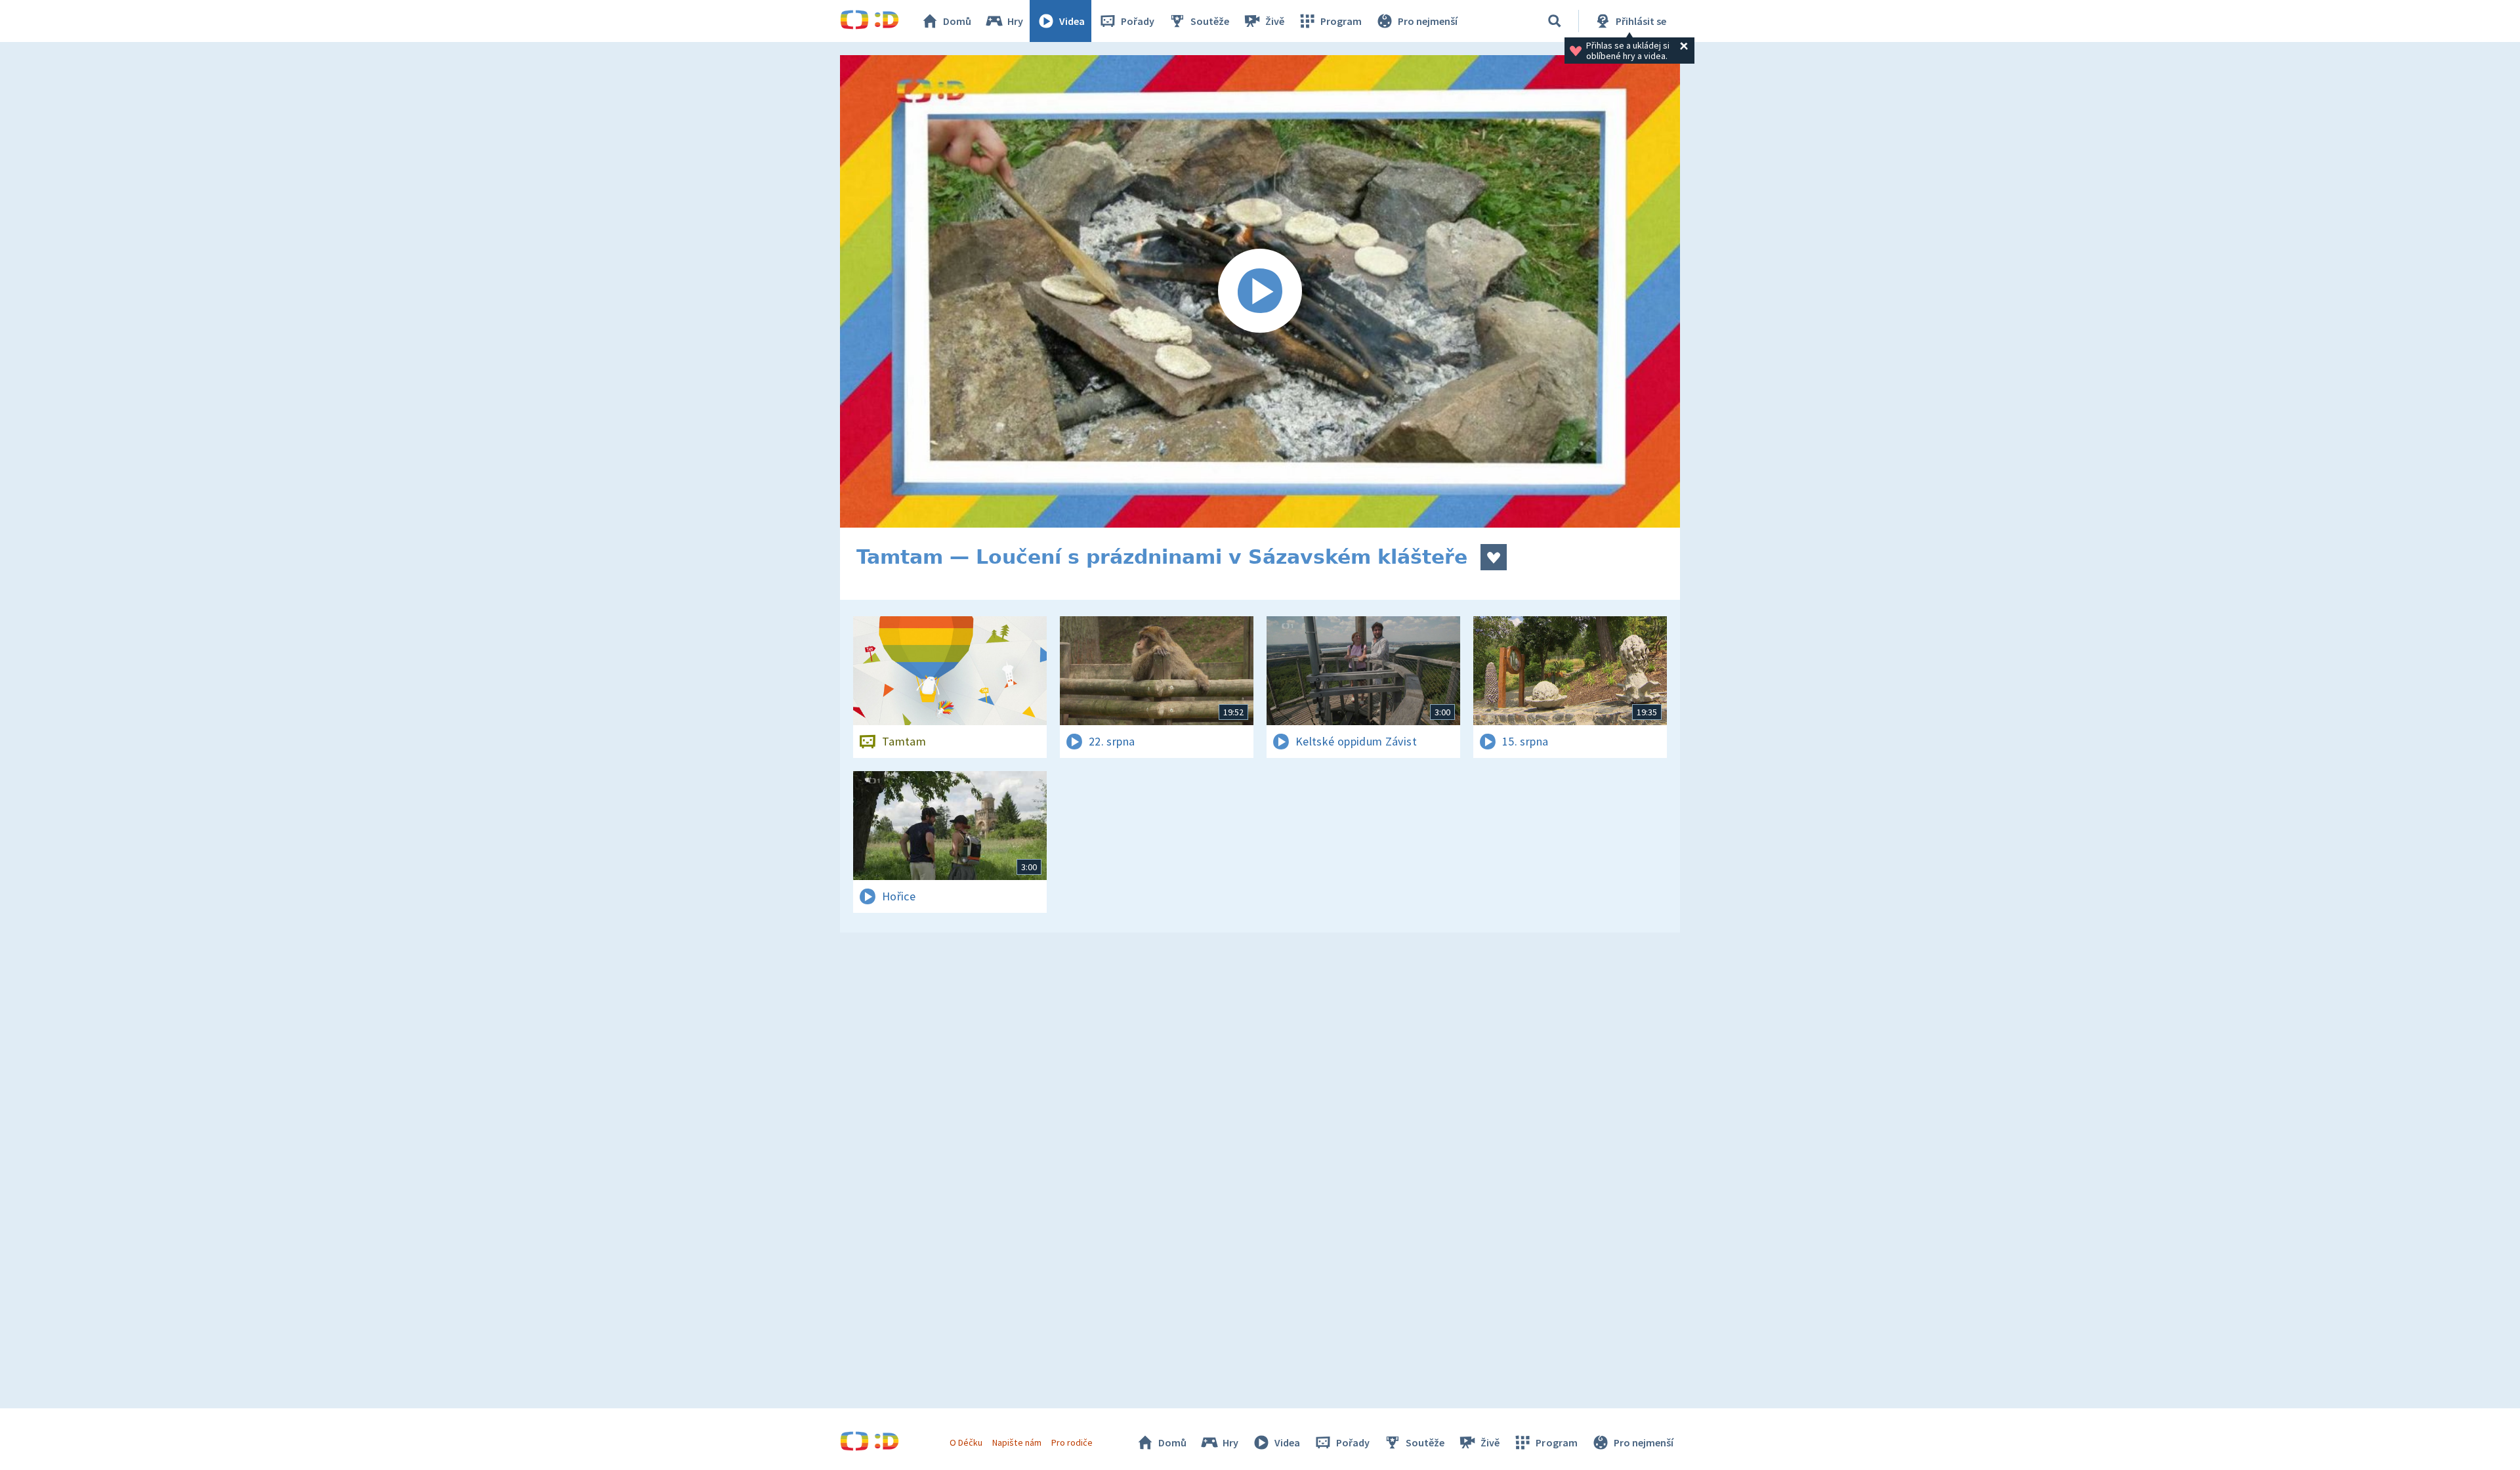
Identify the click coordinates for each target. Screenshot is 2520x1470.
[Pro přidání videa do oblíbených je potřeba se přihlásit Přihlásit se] (1494, 557)
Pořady (1138, 21)
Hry (1015, 21)
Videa (1072, 21)
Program (1341, 21)
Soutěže (1210, 21)
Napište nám (1017, 1442)
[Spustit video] (1260, 291)
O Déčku (966, 1442)
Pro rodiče (1072, 1442)
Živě (1275, 21)
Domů (957, 21)
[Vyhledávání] (1555, 21)
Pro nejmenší (1428, 21)
